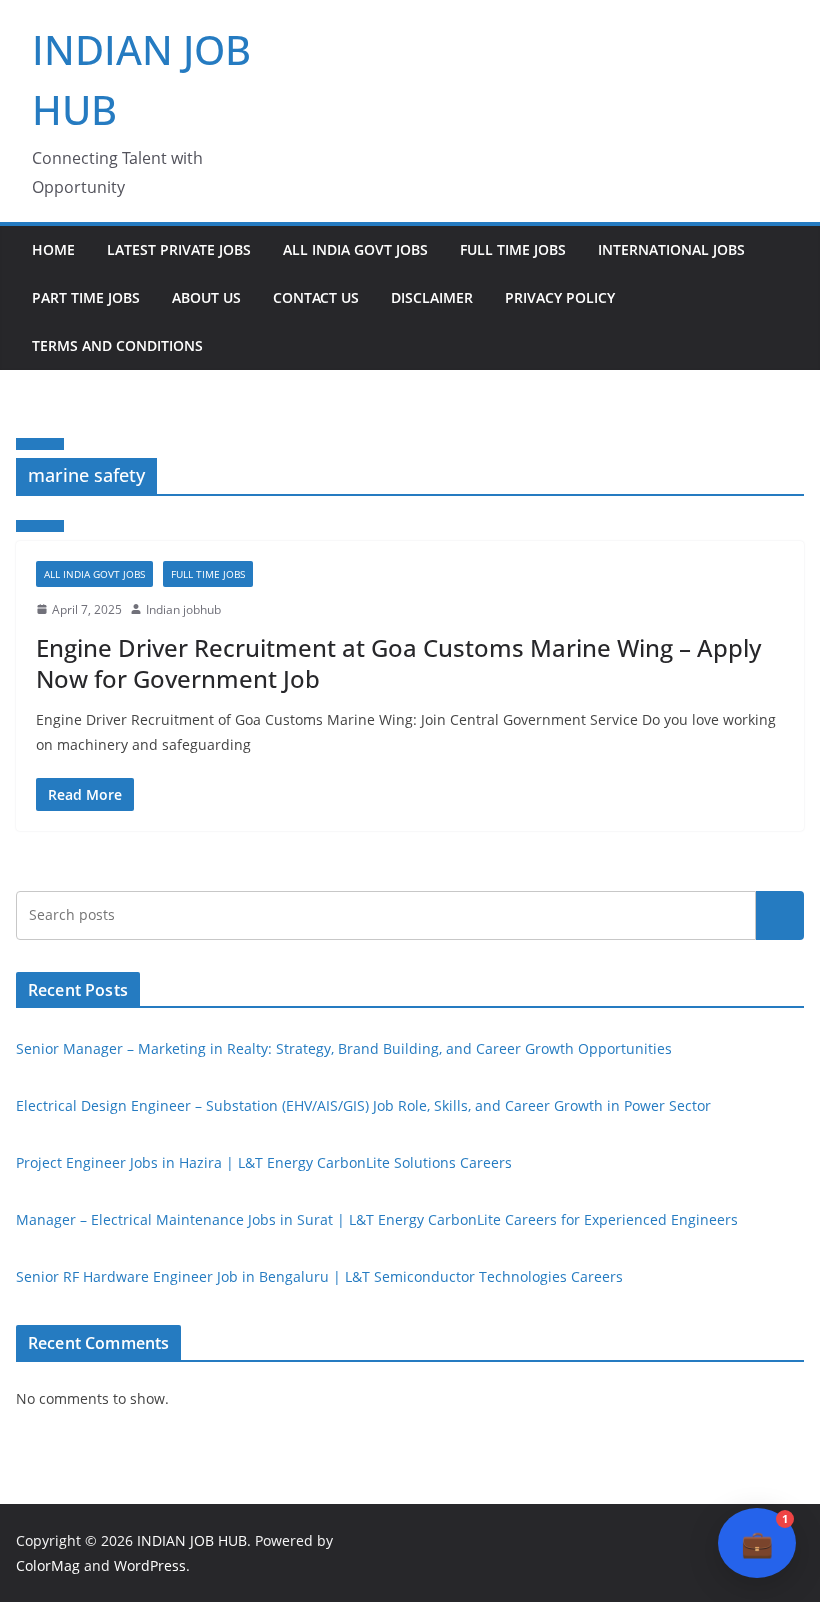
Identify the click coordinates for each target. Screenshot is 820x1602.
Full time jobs (513, 249)
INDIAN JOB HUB (192, 1540)
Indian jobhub (183, 609)
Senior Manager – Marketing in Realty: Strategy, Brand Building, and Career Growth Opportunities (344, 1048)
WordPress (150, 1565)
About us (206, 297)
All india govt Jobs (355, 249)
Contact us (316, 297)
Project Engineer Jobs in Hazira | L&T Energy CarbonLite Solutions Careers (264, 1162)
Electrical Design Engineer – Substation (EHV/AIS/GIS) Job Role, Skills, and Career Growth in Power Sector (363, 1105)
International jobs (671, 249)
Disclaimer (432, 297)
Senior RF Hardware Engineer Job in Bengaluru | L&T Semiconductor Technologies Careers (319, 1276)
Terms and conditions (117, 345)
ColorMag (48, 1565)
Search (780, 915)
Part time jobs (86, 297)
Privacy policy (560, 297)
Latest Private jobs (179, 249)
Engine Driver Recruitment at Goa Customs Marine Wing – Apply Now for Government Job (398, 663)
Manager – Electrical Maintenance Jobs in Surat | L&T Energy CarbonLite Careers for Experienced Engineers (377, 1219)
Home (53, 249)
